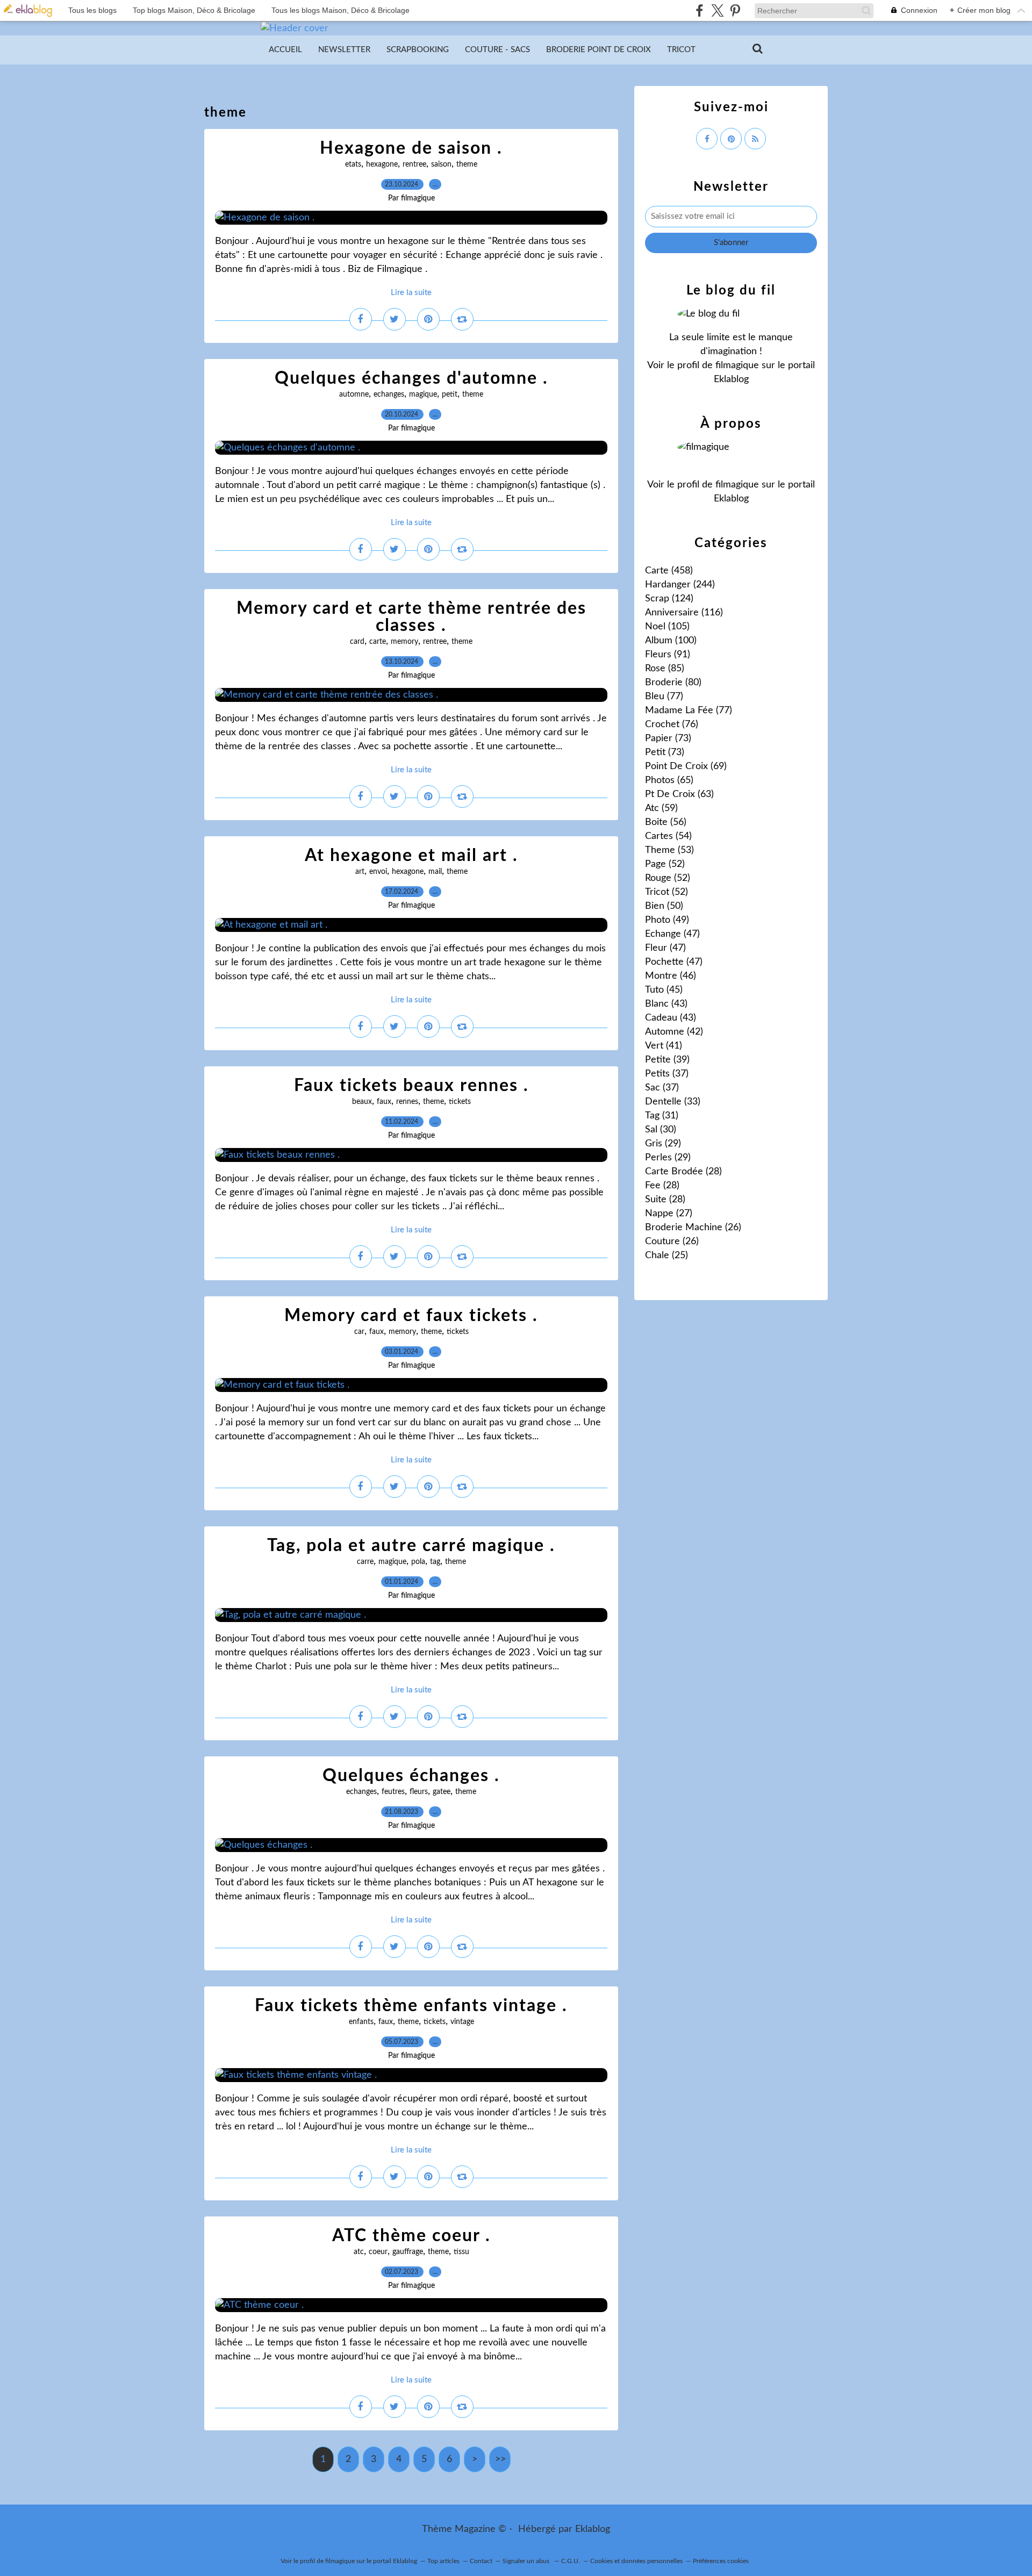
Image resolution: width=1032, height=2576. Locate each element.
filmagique (737, 365)
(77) (664, 697)
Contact (481, 2561)
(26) (693, 1228)
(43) (666, 1004)
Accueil (285, 50)
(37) (667, 1074)
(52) (665, 864)
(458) (669, 571)
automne (354, 394)
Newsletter (344, 50)
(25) (666, 1255)
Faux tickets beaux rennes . (411, 1086)
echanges (389, 394)
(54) (668, 836)
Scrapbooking (418, 50)
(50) (664, 906)
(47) (672, 934)
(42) (674, 1032)
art (360, 872)
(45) (664, 990)
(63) (679, 794)
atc (359, 2252)
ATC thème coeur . (411, 2236)
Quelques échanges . (411, 1776)
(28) (683, 1172)
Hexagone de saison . (411, 148)
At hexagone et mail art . (411, 856)
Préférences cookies (721, 2561)
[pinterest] (735, 10)
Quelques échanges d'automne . (411, 378)
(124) (669, 599)
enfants (361, 2022)
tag (435, 1562)
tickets (460, 1102)
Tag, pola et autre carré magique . (411, 1546)
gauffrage (408, 2252)
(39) (667, 1060)
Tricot (681, 50)
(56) (666, 822)
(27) (669, 1214)
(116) (684, 613)
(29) (663, 1144)
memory (404, 642)
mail (435, 872)
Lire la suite (411, 293)
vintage (462, 2022)
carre (365, 1562)
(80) (673, 683)
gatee (442, 1792)
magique (423, 394)
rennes (407, 1102)
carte (378, 642)
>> (500, 2459)
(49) (667, 920)
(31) (662, 1116)
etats (353, 164)
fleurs (419, 1792)
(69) (686, 766)
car (359, 1332)
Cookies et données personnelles (636, 2561)
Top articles (443, 2561)
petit (450, 394)
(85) (665, 669)
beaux (362, 1102)
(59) (661, 808)
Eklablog (593, 2529)
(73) (668, 738)
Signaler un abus (527, 2561)
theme (467, 164)
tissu (461, 2252)
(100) (671, 641)
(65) (669, 780)
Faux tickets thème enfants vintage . (411, 2006)
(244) (680, 585)
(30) (661, 1130)
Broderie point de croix (599, 50)
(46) (671, 976)
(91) (668, 655)
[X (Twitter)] (717, 10)
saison (441, 164)
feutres (393, 1792)
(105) (667, 627)
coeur (378, 2252)
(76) (672, 724)
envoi (378, 872)
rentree (414, 164)
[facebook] (700, 10)
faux (384, 1102)
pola (418, 1562)
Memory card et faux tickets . (411, 1316)
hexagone (382, 164)
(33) (673, 1102)
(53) (669, 850)
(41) (664, 1046)
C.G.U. (571, 2561)
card (357, 642)
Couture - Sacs (497, 50)
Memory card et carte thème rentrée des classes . (411, 617)
